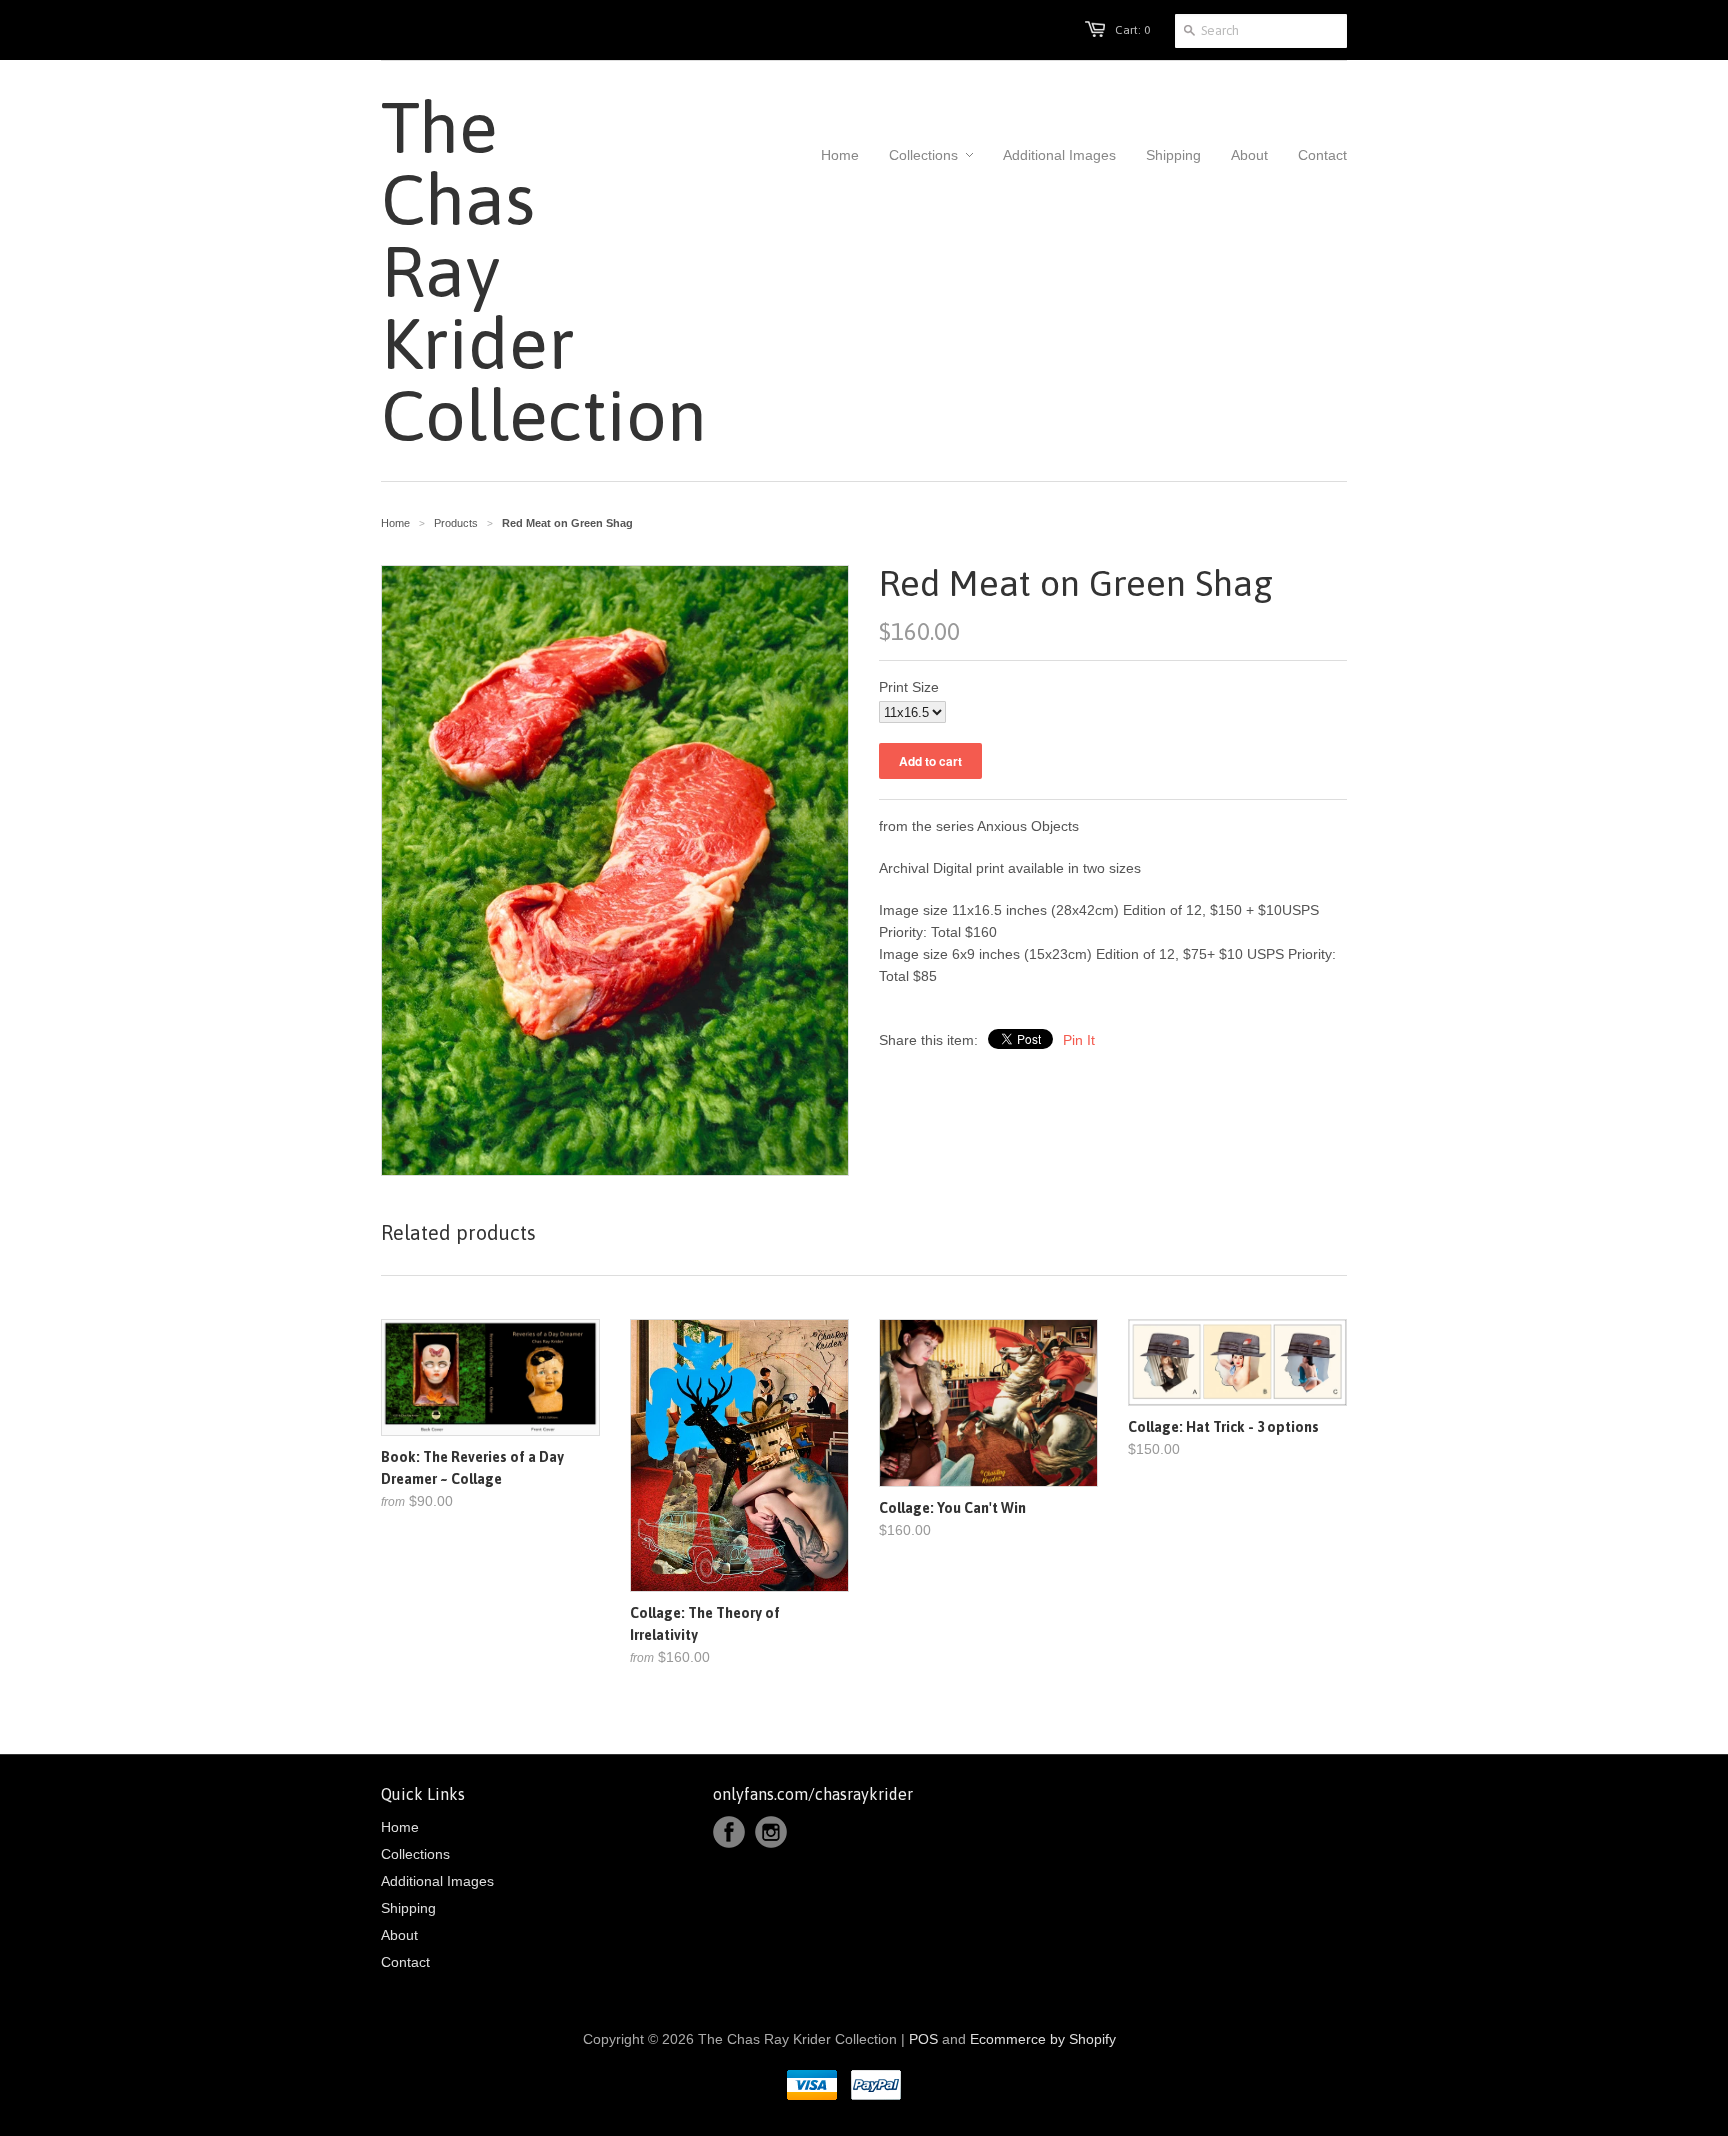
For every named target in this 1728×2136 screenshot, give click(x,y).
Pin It (1079, 1040)
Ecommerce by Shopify (1043, 2039)
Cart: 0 (1132, 30)
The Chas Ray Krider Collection (490, 271)
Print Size (909, 687)
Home (400, 1827)
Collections (415, 1854)
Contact (405, 1962)
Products (456, 523)
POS (923, 2039)
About (399, 1935)
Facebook (729, 1832)
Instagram (771, 1832)
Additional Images (437, 1881)
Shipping (408, 1908)
